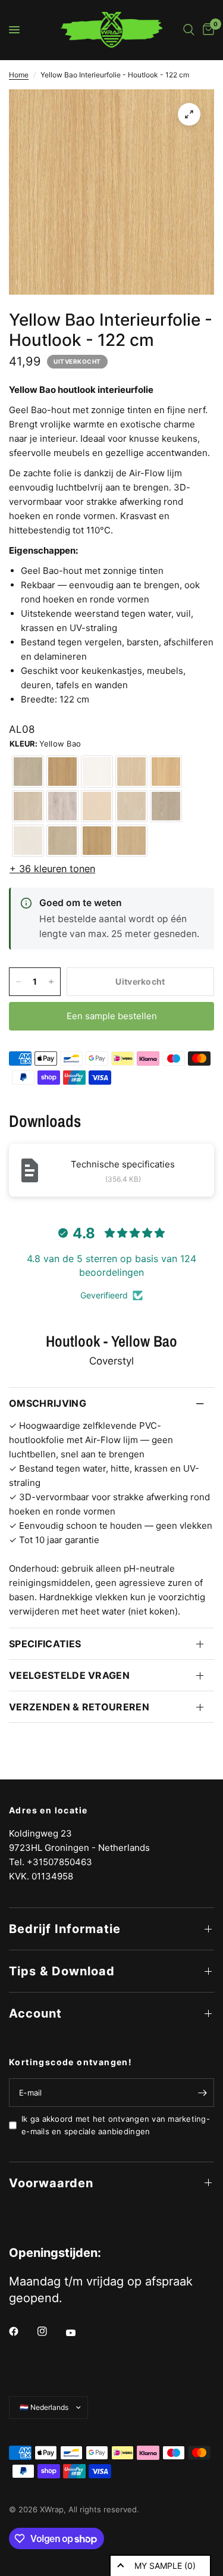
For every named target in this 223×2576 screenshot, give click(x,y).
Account (35, 2013)
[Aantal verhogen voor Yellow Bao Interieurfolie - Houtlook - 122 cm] (51, 982)
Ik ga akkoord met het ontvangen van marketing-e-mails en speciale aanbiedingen (116, 2125)
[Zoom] (189, 114)
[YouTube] (79, 2333)
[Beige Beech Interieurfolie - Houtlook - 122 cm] (166, 772)
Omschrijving (48, 1403)
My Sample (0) (165, 2566)
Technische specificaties (123, 1164)
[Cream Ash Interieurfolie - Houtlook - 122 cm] (166, 806)
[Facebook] (22, 2331)
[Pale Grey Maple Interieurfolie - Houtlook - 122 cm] (28, 841)
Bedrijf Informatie (65, 1929)
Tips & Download (62, 1971)
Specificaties (45, 1644)
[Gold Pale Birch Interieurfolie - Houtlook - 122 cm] (131, 806)
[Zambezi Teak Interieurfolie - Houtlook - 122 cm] (131, 772)
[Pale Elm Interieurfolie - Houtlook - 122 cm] (97, 772)
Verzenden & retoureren (79, 1707)
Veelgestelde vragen (69, 1675)
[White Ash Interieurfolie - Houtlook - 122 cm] (62, 841)
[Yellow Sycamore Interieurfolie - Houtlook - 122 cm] (97, 806)
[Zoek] (189, 30)
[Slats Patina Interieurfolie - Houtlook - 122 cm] (62, 806)
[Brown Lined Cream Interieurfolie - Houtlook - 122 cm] (28, 806)
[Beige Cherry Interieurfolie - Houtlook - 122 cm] (131, 841)
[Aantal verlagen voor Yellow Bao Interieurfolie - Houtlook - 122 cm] (18, 982)
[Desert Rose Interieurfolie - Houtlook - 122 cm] (28, 772)
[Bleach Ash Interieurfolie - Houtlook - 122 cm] (62, 772)
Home (19, 75)
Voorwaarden (51, 2183)
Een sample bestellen (112, 1016)
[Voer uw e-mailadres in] (202, 2093)
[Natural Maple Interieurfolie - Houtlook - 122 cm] (97, 841)
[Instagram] (51, 2331)
